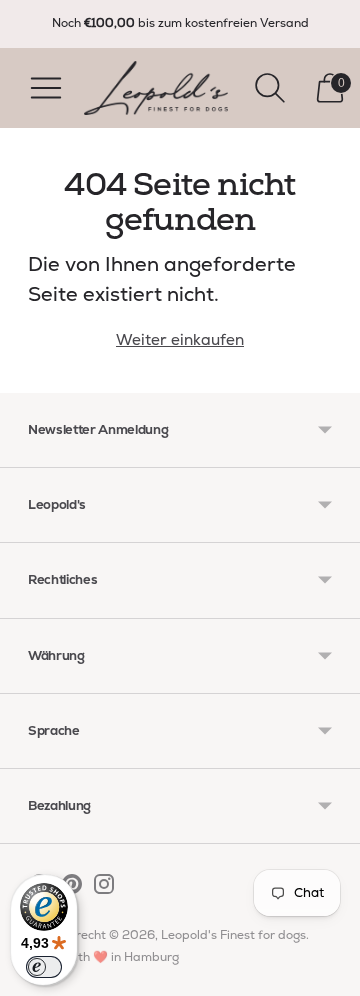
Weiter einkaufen (180, 340)
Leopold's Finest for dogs (233, 935)
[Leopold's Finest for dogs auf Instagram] (104, 888)
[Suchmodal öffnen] (270, 88)
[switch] (44, 967)
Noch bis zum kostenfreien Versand (180, 23)
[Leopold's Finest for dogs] (156, 88)
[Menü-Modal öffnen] (46, 88)
